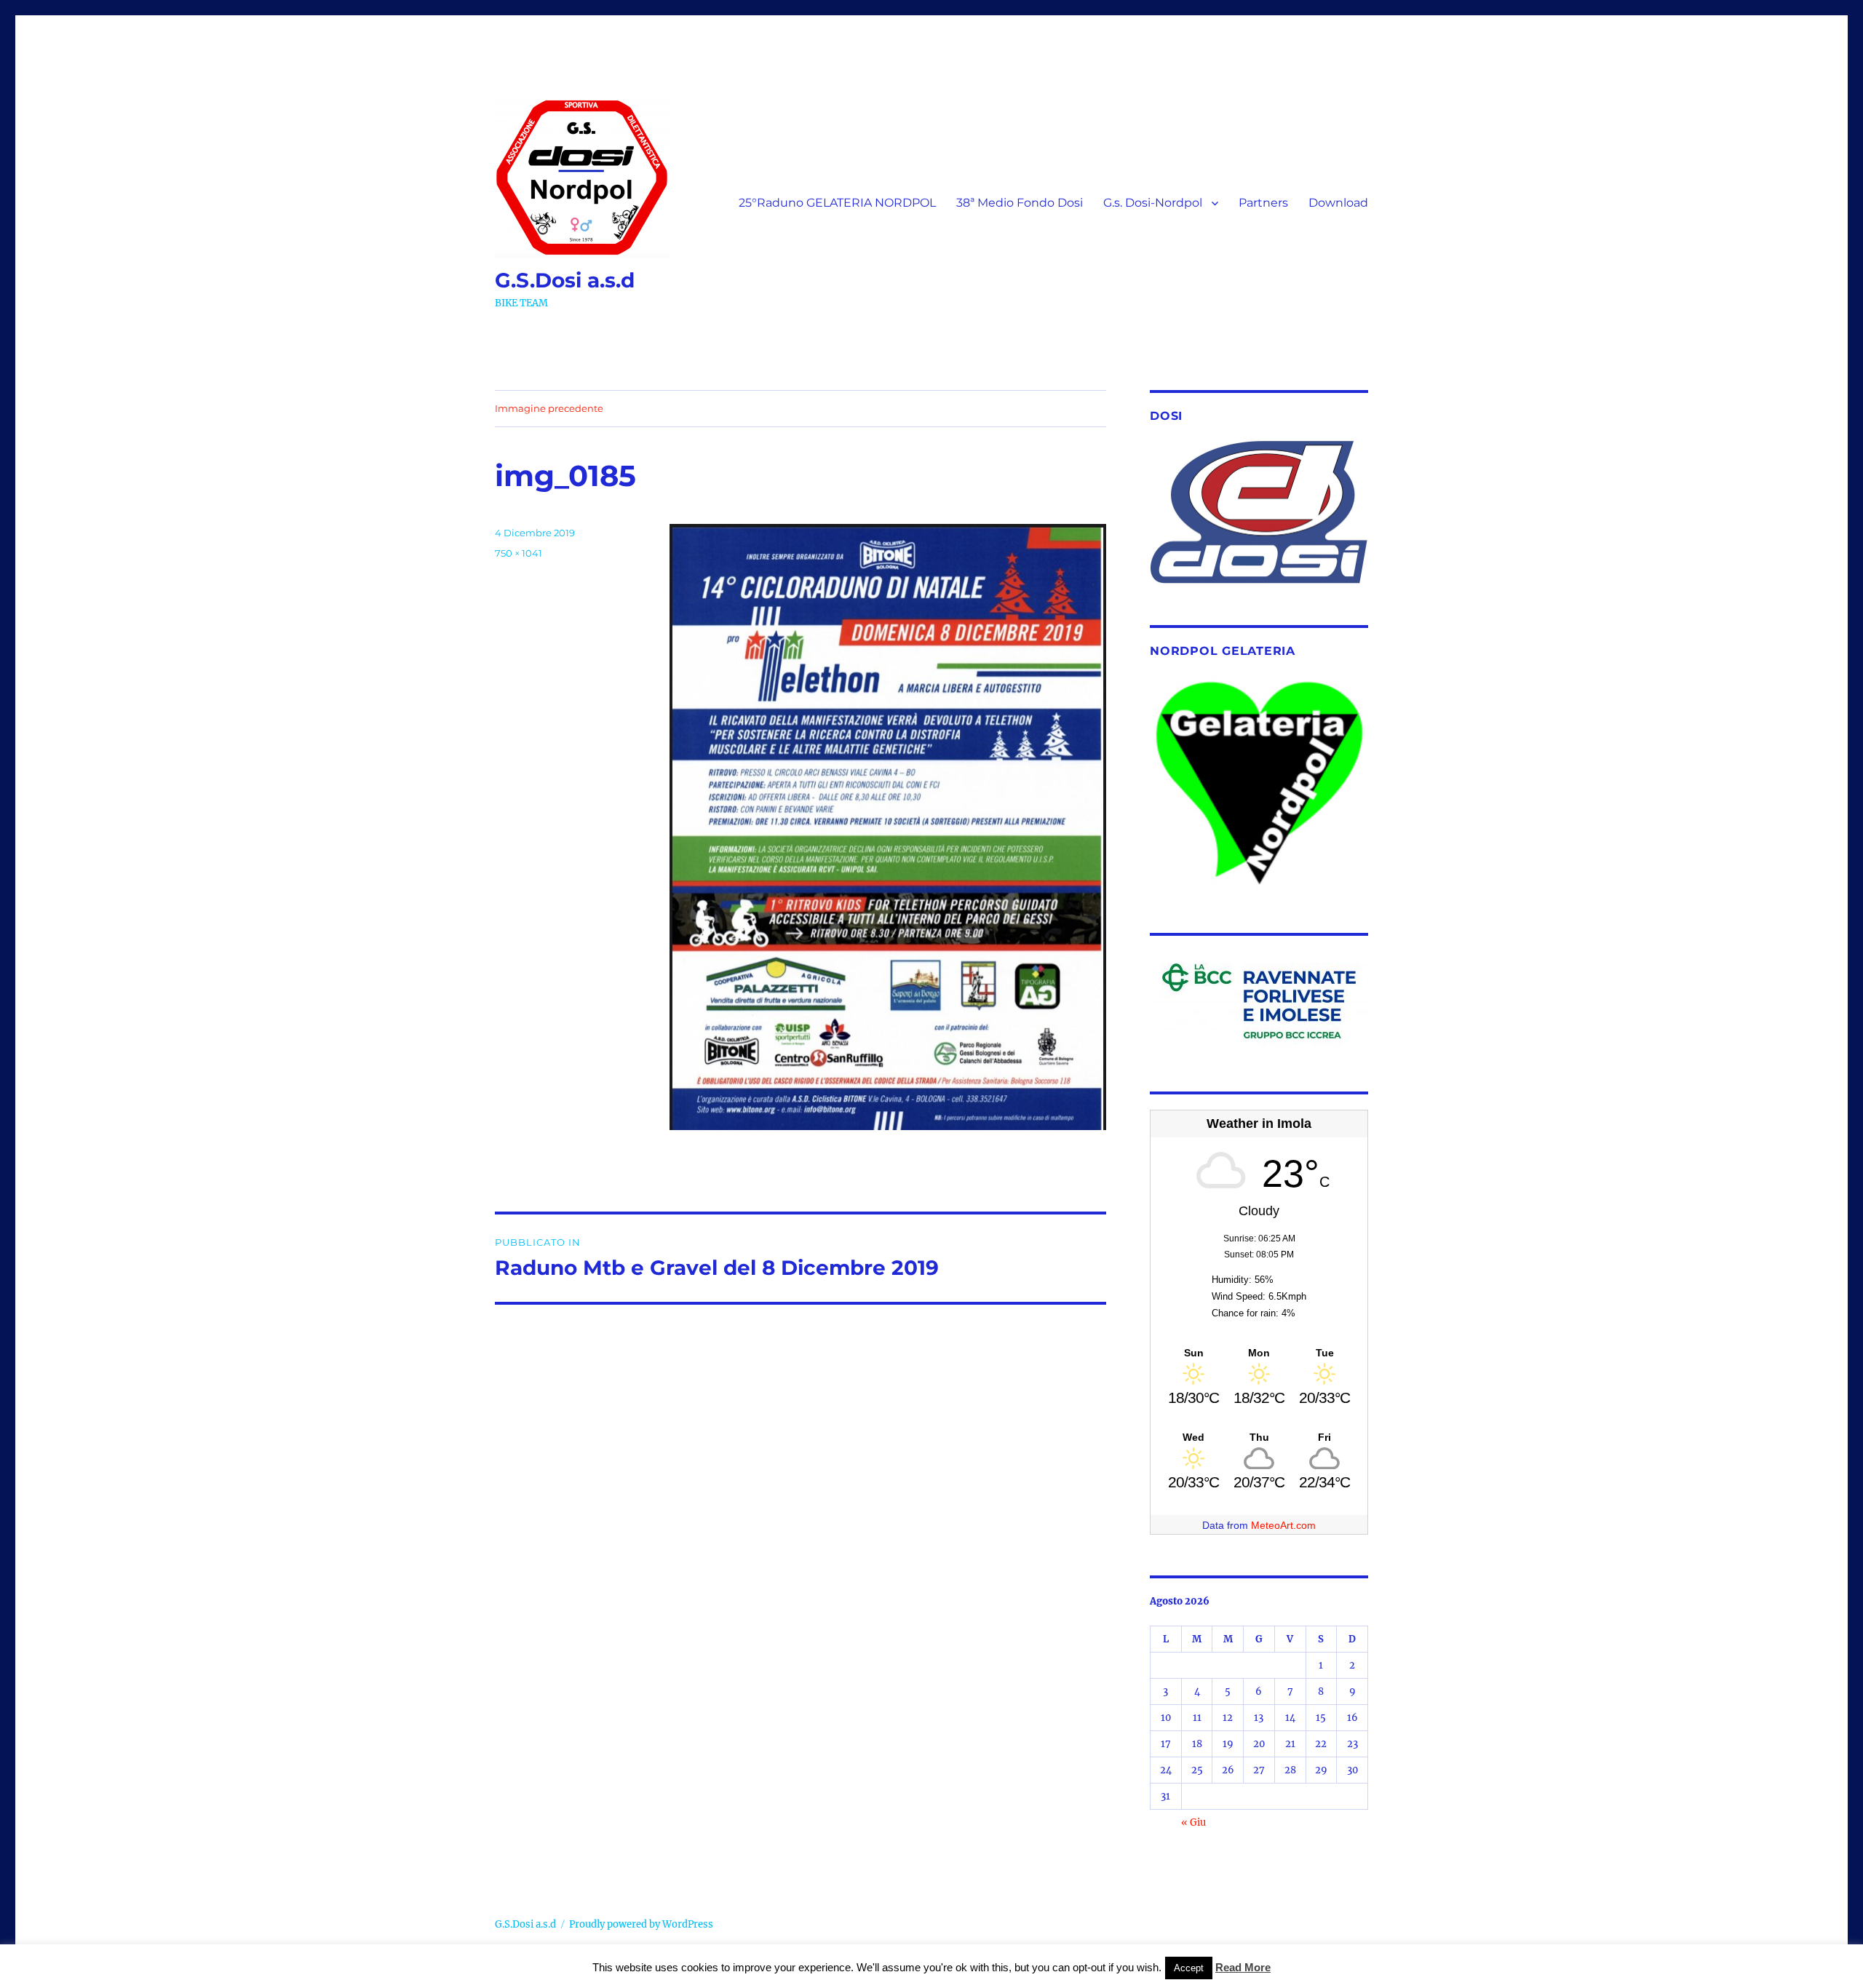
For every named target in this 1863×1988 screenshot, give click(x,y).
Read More (1243, 1967)
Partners (1263, 203)
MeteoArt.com (1283, 1525)
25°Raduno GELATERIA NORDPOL (837, 203)
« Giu (1193, 1822)
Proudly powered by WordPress (641, 1924)
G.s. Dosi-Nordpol (1153, 203)
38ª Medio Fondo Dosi (1020, 203)
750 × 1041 (519, 553)
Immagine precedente (549, 408)
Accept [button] (1189, 1968)
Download (1338, 203)
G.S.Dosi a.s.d (565, 280)
